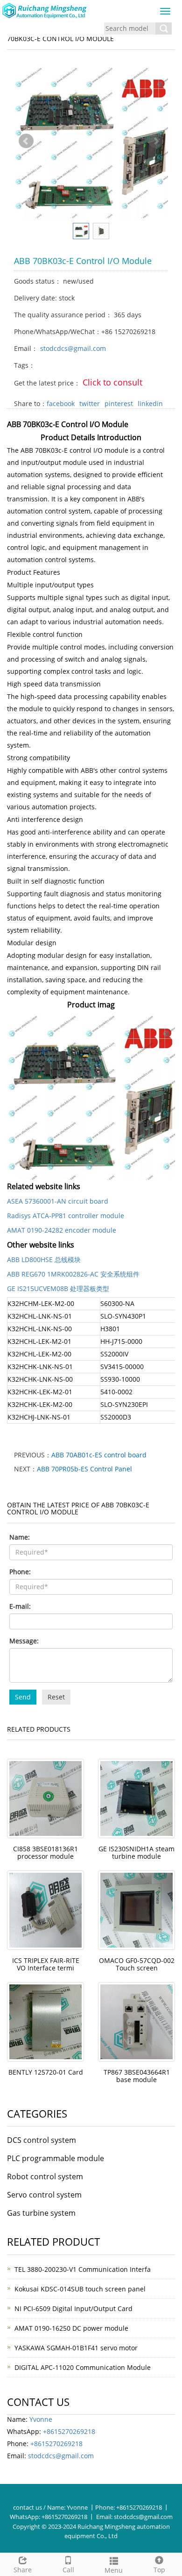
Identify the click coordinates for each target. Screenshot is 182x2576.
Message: (24, 1641)
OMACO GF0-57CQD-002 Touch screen (137, 1964)
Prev (26, 141)
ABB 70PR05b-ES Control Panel (84, 1469)
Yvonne (41, 2419)
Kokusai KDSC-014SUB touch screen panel (80, 2289)
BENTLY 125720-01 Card (46, 2072)
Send (23, 1697)
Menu (114, 2570)
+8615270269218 (69, 2431)
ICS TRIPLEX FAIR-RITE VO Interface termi (46, 1964)
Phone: (20, 1572)
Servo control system (44, 2195)
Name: (20, 1537)
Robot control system (45, 2176)
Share (23, 2570)
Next (156, 141)
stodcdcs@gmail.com (73, 348)
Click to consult (112, 382)
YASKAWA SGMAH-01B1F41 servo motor (76, 2348)
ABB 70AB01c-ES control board (99, 1455)
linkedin (150, 403)
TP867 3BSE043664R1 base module (137, 2076)
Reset (56, 1697)
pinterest (119, 403)
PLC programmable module (56, 2158)
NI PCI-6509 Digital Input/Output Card (73, 2308)
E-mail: (20, 1606)
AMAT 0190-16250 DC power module (71, 2328)
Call (68, 2570)
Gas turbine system (41, 2213)
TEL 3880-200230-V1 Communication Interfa (83, 2269)
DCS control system (42, 2140)
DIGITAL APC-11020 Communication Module (83, 2367)
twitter (90, 403)
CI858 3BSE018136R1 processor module (45, 1852)
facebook (61, 403)
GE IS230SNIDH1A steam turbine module (136, 1852)
